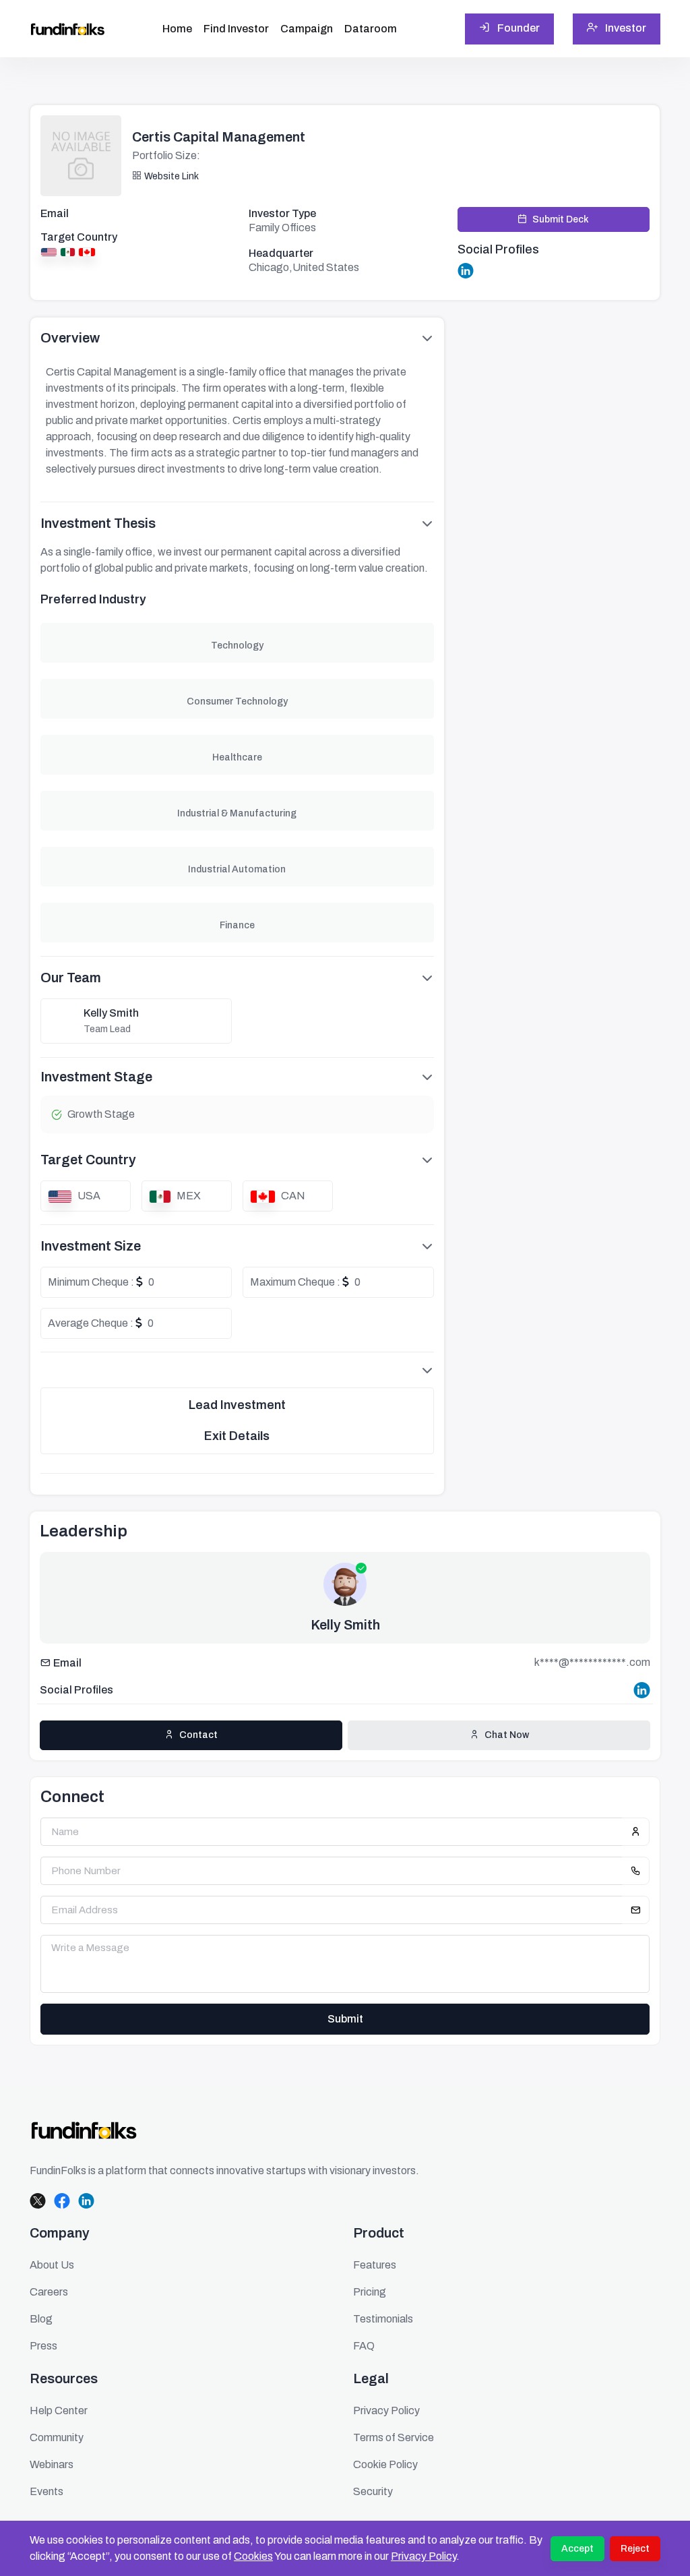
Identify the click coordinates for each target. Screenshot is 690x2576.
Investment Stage (96, 1077)
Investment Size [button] (91, 1246)
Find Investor (236, 29)
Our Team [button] (71, 978)
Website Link (171, 176)
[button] (237, 1370)
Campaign (307, 29)
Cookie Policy (385, 2464)
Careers (49, 2292)
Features (375, 2265)
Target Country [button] (88, 1160)
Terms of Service (394, 2437)
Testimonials (383, 2319)
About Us (52, 2265)
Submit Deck (561, 219)
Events (46, 2491)
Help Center (59, 2410)
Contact (198, 1735)
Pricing (370, 2292)
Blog (41, 2319)
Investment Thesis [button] (98, 523)
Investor (625, 28)
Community (57, 2437)
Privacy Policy (424, 2556)
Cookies (253, 2556)
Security (373, 2491)
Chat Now (507, 1735)
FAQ (364, 2346)
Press (43, 2346)
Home (177, 29)
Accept (577, 2549)
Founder (517, 28)
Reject (635, 2549)
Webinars (52, 2464)
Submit (345, 2019)
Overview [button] (70, 338)
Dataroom (371, 29)
